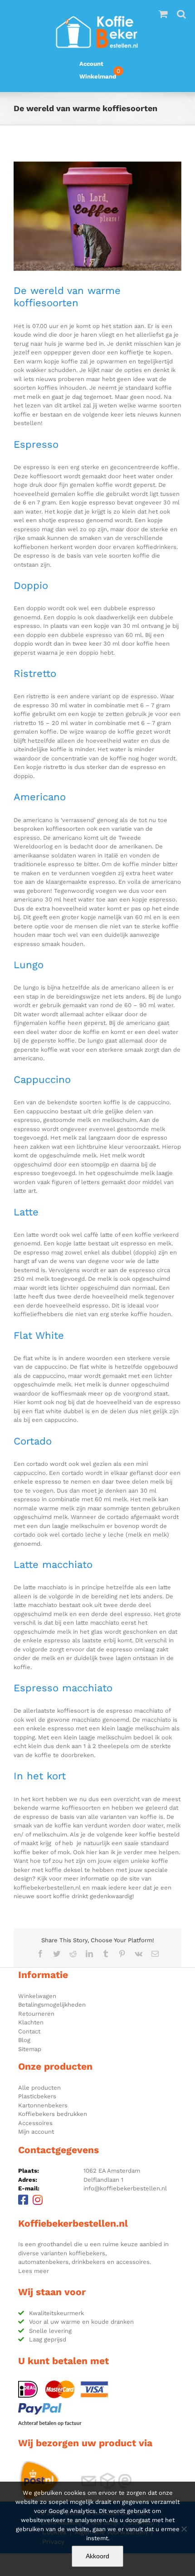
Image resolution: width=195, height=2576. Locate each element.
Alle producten (39, 2088)
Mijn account (36, 2132)
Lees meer (34, 2271)
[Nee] (184, 2529)
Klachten (31, 2022)
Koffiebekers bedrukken (53, 2114)
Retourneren (36, 2014)
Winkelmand (98, 76)
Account (91, 64)
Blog (24, 2040)
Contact (29, 2031)
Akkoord (97, 2556)
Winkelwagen (37, 1996)
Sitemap (30, 2049)
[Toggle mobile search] (181, 14)
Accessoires (35, 2123)
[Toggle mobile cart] (163, 14)
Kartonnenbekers (43, 2105)
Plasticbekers (37, 2096)
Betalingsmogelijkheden (52, 2005)
